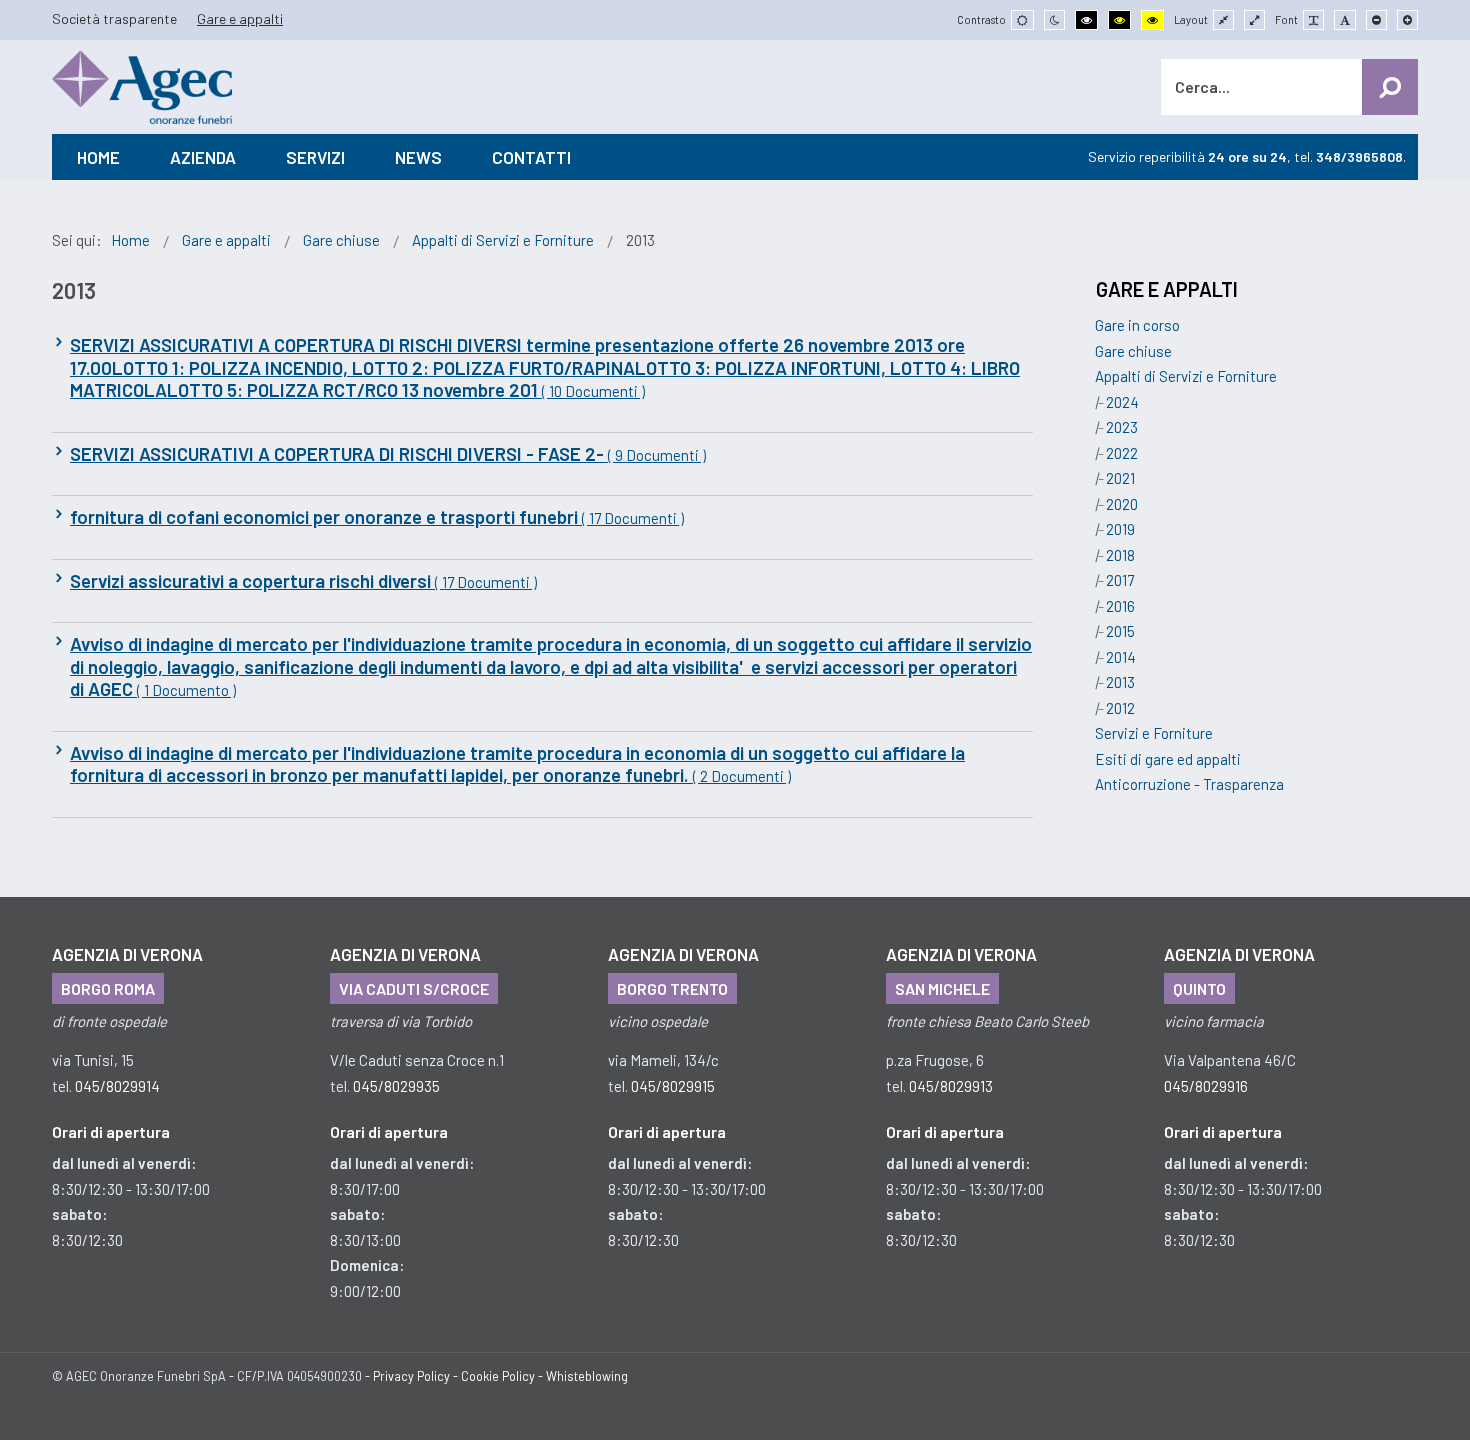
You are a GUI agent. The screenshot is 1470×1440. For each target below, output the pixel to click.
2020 (1122, 504)
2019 (1120, 529)
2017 (1120, 580)
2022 (1122, 453)
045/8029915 (673, 1086)
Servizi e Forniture (1154, 733)
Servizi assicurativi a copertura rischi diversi (303, 581)
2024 (1122, 402)
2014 (1121, 657)
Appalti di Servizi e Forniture (1186, 376)
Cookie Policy (498, 1376)
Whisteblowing (587, 1376)
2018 (1120, 555)
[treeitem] (1137, 325)
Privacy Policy (411, 1376)
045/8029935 (396, 1086)
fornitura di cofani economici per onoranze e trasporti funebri (377, 517)
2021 (1120, 478)
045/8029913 (951, 1086)
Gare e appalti (240, 18)
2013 (1120, 682)
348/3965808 (1359, 156)
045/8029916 (1206, 1086)
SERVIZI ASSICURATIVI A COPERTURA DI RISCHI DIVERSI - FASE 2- (388, 454)
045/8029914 (117, 1086)
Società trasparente (114, 18)
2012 (1120, 708)
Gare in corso (1137, 325)
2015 (1120, 631)
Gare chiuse (1133, 351)
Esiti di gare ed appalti (1168, 759)
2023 (1122, 427)
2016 (1120, 606)
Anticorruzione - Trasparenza (1189, 784)
